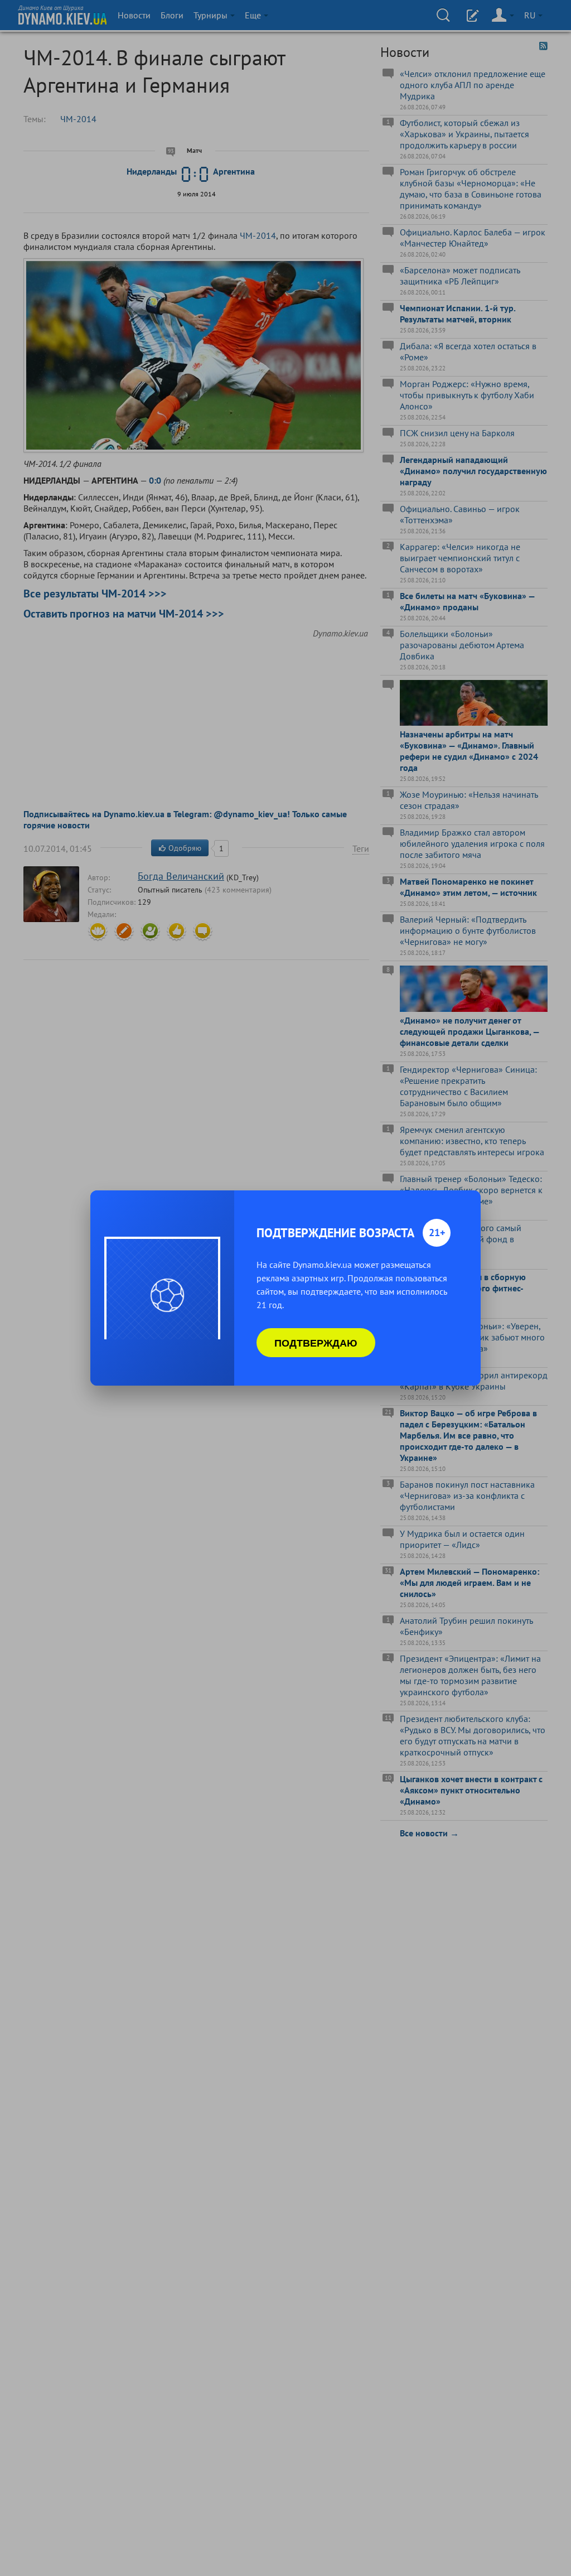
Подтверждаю (316, 1343)
